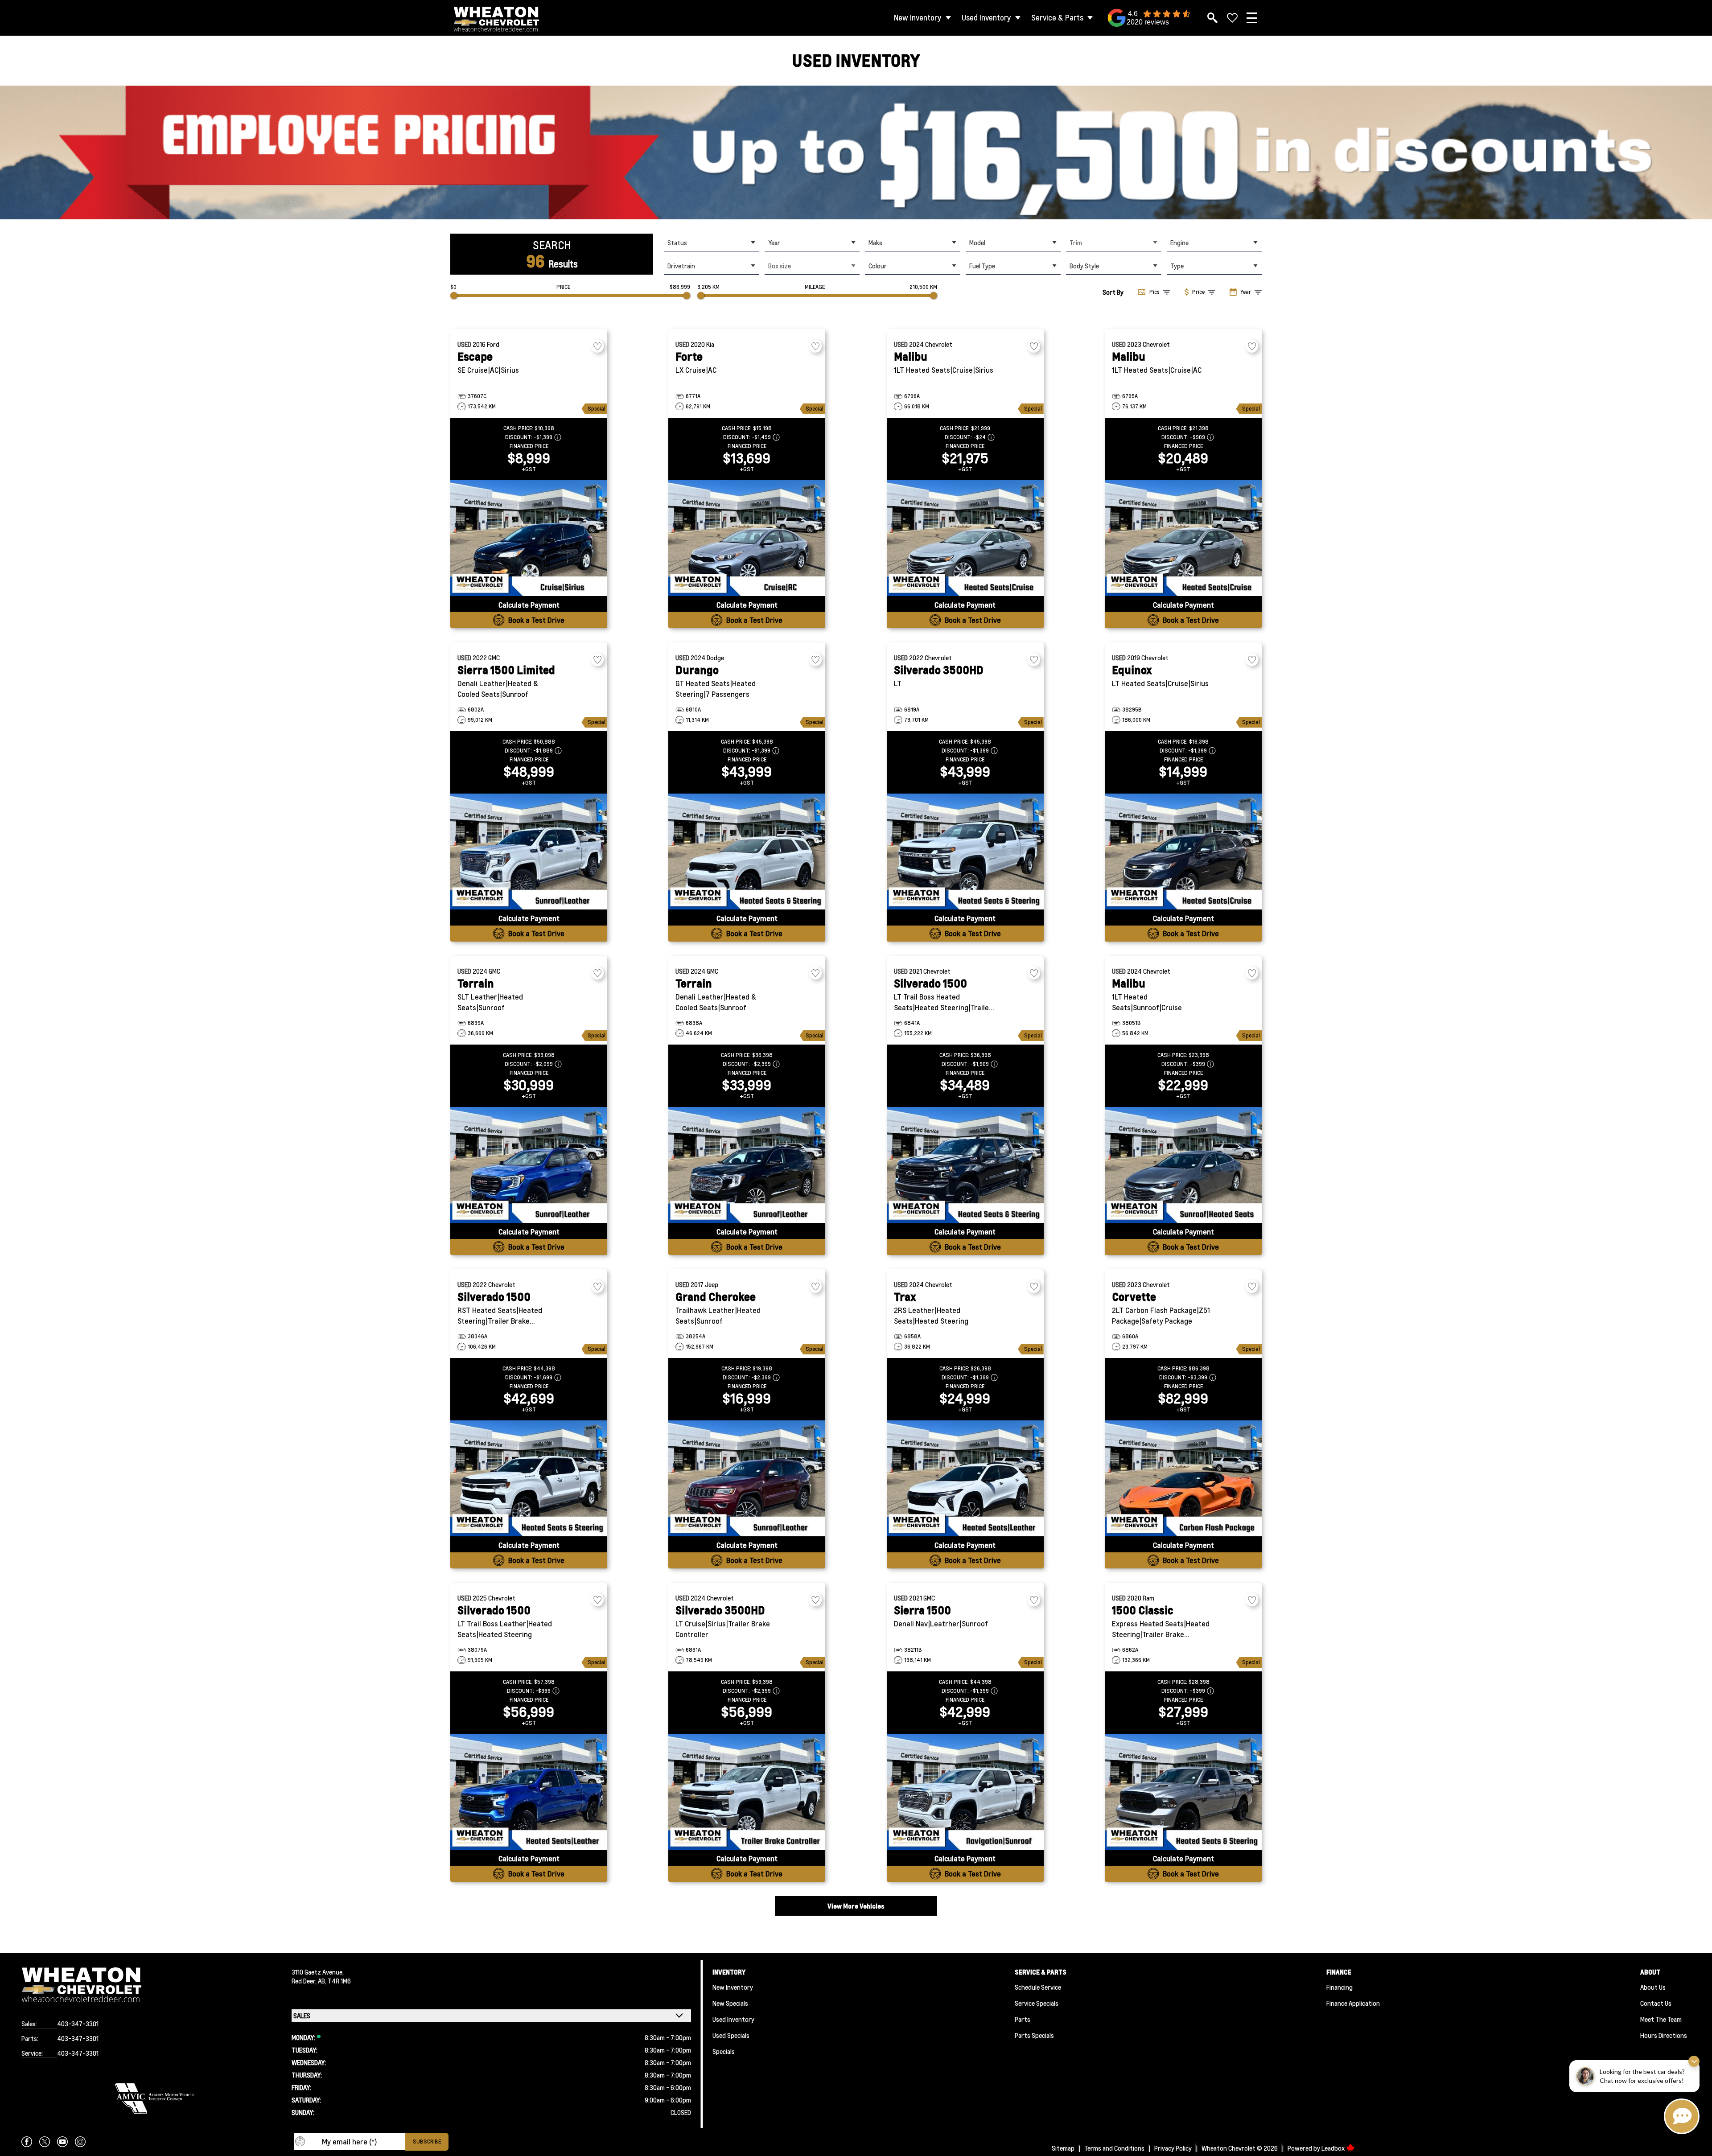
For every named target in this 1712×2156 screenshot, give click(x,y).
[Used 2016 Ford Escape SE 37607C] (529, 538)
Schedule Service (1038, 1987)
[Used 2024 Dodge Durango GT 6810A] (747, 852)
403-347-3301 (78, 2024)
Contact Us (1656, 2003)
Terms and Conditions (1114, 2148)
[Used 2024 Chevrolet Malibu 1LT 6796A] (965, 538)
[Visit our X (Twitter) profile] (45, 2142)
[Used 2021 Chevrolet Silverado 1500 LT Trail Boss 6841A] (965, 1165)
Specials (724, 2051)
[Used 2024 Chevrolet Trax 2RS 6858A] (965, 1478)
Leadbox (1334, 2148)
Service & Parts (1057, 18)
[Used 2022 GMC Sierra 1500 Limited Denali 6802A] (529, 852)
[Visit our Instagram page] (80, 2142)
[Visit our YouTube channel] (62, 2142)
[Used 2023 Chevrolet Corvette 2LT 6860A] (1183, 1478)
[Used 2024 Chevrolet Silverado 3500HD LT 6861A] (747, 1792)
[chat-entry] (1682, 2116)
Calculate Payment (529, 605)
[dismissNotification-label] (1694, 2061)
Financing (1340, 1987)
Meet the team (1661, 2019)
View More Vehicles (856, 1906)
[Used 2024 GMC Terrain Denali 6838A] (747, 1165)
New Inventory (918, 18)
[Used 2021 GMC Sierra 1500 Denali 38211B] (965, 1792)
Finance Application (1353, 2003)
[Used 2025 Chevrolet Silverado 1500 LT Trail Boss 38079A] (529, 1792)
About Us (1653, 1987)
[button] (856, 152)
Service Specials (1037, 2003)
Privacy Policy (1173, 2148)
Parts (1023, 2019)
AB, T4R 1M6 (334, 1981)
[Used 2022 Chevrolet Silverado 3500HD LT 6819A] (965, 852)
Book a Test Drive (536, 620)
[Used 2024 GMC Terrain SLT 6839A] (529, 1165)
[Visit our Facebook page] (27, 2142)
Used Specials (731, 2035)
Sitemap (1063, 2148)
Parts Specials (1034, 2035)
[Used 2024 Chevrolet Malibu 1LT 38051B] (1183, 1165)
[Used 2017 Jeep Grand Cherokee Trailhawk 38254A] (747, 1478)
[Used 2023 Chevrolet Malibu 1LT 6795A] (1183, 538)
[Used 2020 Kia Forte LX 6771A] (747, 538)
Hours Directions (1664, 2035)
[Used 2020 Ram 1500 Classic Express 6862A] (1183, 1792)
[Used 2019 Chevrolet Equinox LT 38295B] (1183, 852)
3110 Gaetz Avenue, (318, 1972)
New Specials (730, 2003)
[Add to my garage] (597, 346)
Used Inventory (986, 18)
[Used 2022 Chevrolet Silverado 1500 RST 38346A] (529, 1478)
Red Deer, (305, 1981)
